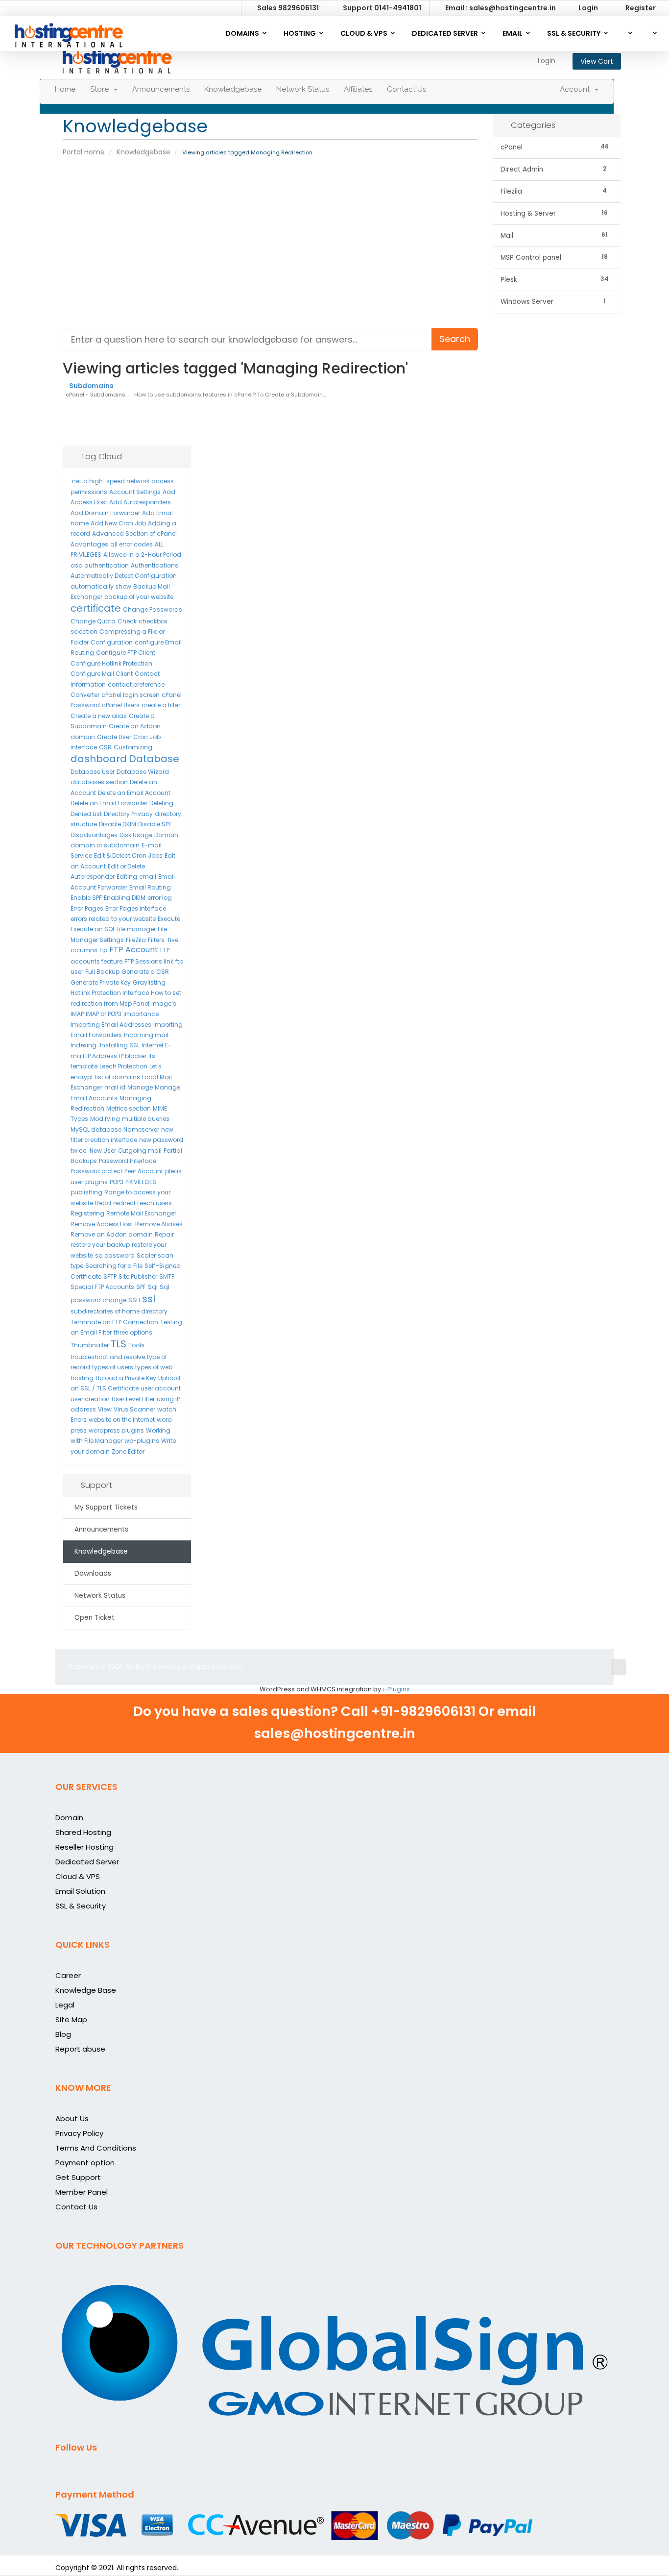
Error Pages (87, 908)
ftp (103, 950)
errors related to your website (113, 919)
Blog (63, 2034)
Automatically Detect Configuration (124, 576)
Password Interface (128, 1161)
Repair (164, 1234)
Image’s (164, 1003)
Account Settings (135, 492)
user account (161, 1388)
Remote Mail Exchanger (141, 1213)
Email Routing (150, 887)
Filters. (157, 940)
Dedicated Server (87, 1862)
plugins (96, 1182)
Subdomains (91, 386)
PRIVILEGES (141, 1182)
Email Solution (80, 1891)
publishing (86, 1192)
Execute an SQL (93, 929)
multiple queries (146, 1119)
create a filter (161, 705)
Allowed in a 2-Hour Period (142, 555)
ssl (149, 1299)
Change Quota (93, 621)
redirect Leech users (143, 1203)
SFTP (110, 1276)
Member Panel (82, 2192)
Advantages (89, 544)
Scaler (146, 1255)
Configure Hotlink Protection (111, 663)
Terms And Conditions (96, 2148)
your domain (90, 1451)
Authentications (155, 565)
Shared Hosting (83, 1832)
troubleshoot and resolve (108, 1357)
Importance (141, 1014)
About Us (72, 2118)
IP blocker (133, 1056)
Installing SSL (120, 1045)
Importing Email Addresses (111, 1025)
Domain (166, 835)
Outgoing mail (140, 1151)
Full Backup (102, 972)
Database (154, 759)
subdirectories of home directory (119, 1311)
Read (103, 1203)
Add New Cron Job (118, 523)
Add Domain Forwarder (105, 513)
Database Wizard (143, 772)
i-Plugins (396, 1689)
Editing (127, 877)
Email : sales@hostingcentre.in (500, 8)
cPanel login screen (131, 695)
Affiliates (358, 89)
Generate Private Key (101, 982)
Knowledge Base (86, 1990)
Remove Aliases (159, 1224)
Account (577, 89)
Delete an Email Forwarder (109, 803)
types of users (113, 1367)
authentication (107, 565)
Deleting (161, 803)
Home (65, 89)
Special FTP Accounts (102, 1287)
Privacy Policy (79, 2133)
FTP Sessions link (149, 961)
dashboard (99, 759)
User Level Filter (133, 1399)
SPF (141, 1287)
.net (76, 481)
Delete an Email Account (134, 793)
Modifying (105, 1119)
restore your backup (100, 1245)
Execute (169, 919)
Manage (140, 1087)
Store (101, 89)
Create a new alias (99, 716)
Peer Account (144, 1171)
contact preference (136, 684)
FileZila (136, 940)
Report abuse (80, 2049)
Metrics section (129, 1108)
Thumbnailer (90, 1345)
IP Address (102, 1056)
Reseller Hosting (84, 1847)
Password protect (96, 1171)
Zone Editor (128, 1451)
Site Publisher (138, 1276)
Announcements (161, 89)
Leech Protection (123, 1066)
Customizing (133, 747)
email (148, 877)
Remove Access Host (102, 1224)
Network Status (303, 89)
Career (68, 1975)
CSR (105, 747)
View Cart (597, 61)
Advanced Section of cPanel (134, 533)
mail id (115, 1087)
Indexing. (84, 1045)
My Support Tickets (104, 1507)
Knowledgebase (233, 89)
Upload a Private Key (126, 1378)
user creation (90, 1399)
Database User (93, 772)
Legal (65, 2005)
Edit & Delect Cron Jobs (128, 855)
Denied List (86, 814)
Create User (114, 737)
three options (133, 1332)
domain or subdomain (105, 845)
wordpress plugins (116, 1430)
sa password (115, 1255)
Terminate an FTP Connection (114, 1322)
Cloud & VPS (78, 1876)
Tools (136, 1345)
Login (588, 8)
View (105, 1409)
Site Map (71, 2019)
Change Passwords (153, 609)
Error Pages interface (136, 908)
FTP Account (134, 950)
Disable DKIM (118, 824)
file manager (136, 929)
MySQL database (96, 1129)
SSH (134, 1300)
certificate (96, 608)
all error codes (131, 544)
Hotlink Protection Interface (110, 993)
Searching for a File (114, 1266)
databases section (99, 782)
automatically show (101, 586)
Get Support (78, 2177)
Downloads (91, 1573)
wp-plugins (142, 1441)
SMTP (167, 1276)
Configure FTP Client (126, 653)
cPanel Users (121, 705)
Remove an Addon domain (112, 1234)
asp (76, 565)
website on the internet (122, 1420)
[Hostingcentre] (69, 32)
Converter (85, 695)
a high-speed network (116, 481)
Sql (153, 1287)
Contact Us (406, 89)
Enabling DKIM (125, 898)
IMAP (77, 1014)
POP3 (117, 1182)
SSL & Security (81, 1906)
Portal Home (84, 152)
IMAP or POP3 (104, 1014)
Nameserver (141, 1129)
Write (168, 1441)
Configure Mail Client (102, 674)
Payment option (85, 2163)
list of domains (118, 1077)
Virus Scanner (134, 1409)
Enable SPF (86, 898)
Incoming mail (146, 1035)
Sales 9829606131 (287, 8)
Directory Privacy (128, 814)
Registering (87, 1213)
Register (641, 8)
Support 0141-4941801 (381, 8)
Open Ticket (93, 1618)
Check (127, 621)
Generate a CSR (145, 972)
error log (160, 898)
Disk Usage (136, 835)
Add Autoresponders (140, 502)
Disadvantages (94, 835)
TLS (119, 1344)
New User (103, 1151)
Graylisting (149, 982)
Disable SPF (155, 824)
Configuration (112, 642)
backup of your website (139, 597)
